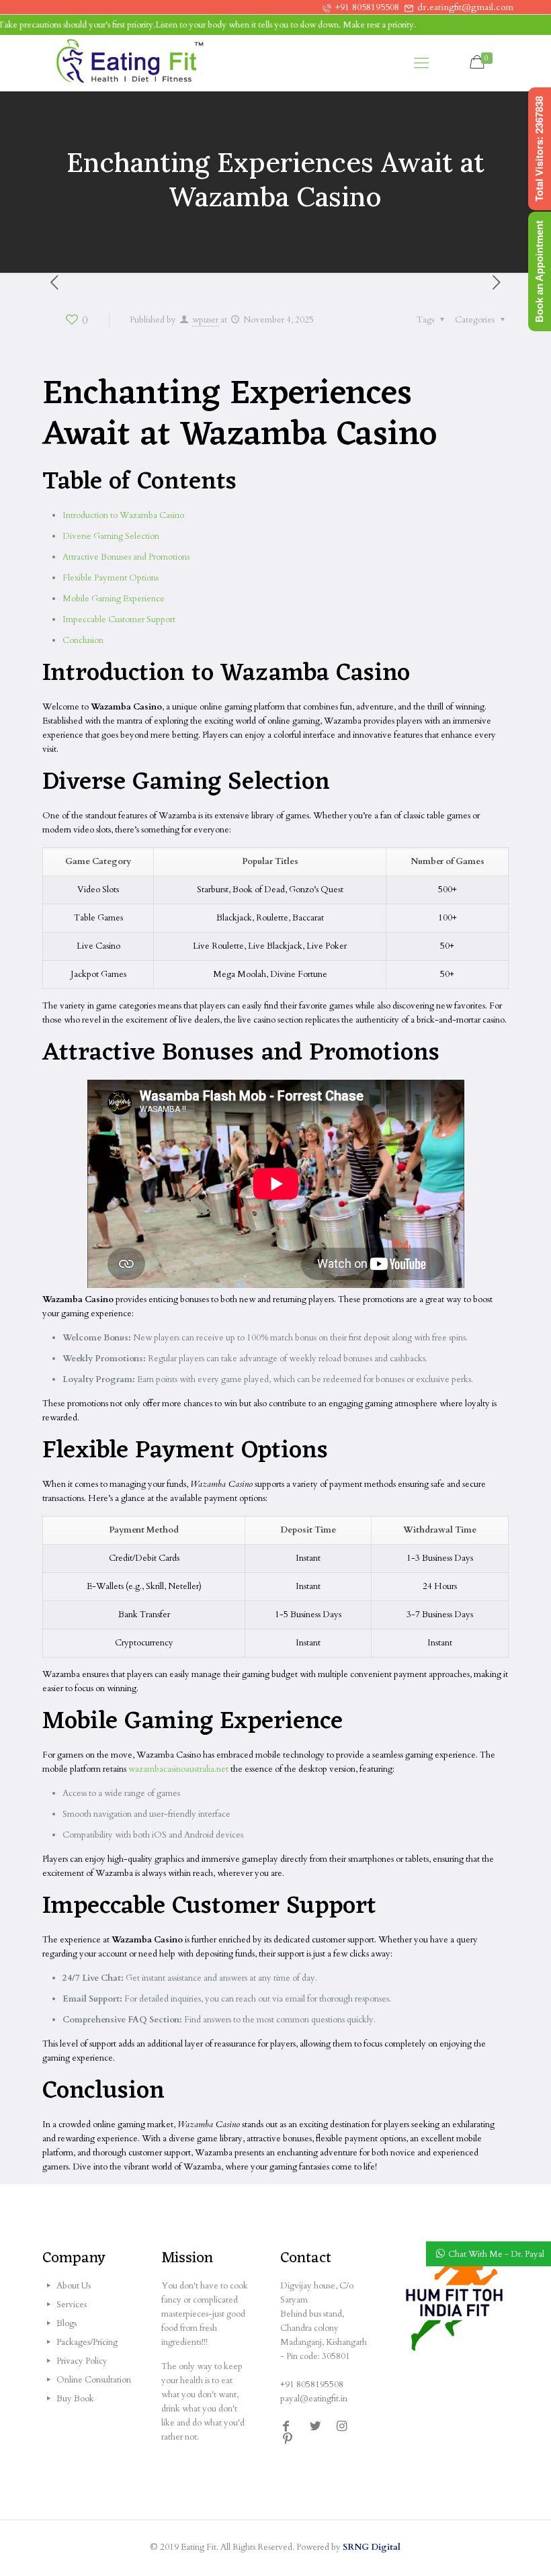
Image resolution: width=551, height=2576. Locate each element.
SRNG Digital (372, 2547)
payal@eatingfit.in (314, 2399)
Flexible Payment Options (111, 578)
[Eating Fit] (130, 63)
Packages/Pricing (87, 2342)
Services (72, 2305)
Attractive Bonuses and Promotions (126, 557)
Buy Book (75, 2399)
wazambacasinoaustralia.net (178, 1769)
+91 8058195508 (367, 7)
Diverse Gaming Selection (111, 536)
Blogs (67, 2323)
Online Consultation (94, 2380)
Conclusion (83, 640)
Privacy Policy (82, 2361)
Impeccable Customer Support (119, 619)
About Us (74, 2286)
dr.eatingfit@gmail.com (465, 7)
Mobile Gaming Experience (114, 599)
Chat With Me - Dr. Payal (496, 2254)
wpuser (205, 320)
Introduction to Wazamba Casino (123, 515)
